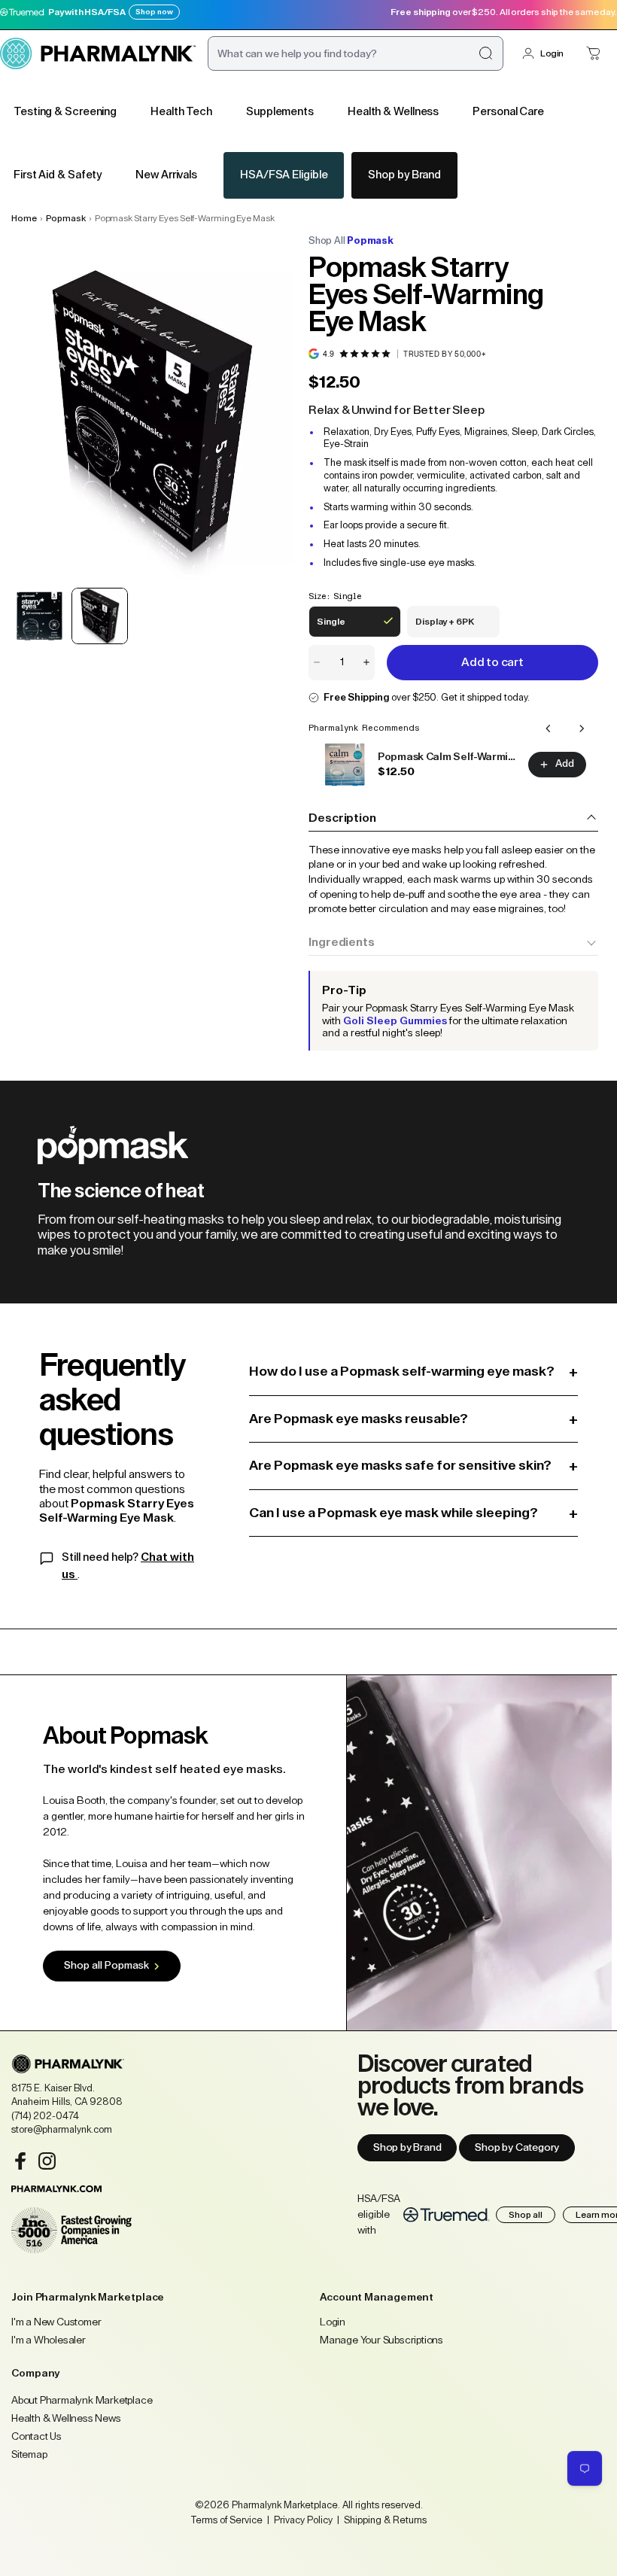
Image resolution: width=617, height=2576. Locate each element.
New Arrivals (166, 175)
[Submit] (485, 53)
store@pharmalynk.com (62, 2129)
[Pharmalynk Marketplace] (98, 53)
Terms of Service (226, 2520)
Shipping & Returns (384, 2520)
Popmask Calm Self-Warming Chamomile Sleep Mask (448, 757)
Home (24, 218)
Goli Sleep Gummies (395, 1021)
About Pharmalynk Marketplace (82, 2401)
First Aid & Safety (58, 175)
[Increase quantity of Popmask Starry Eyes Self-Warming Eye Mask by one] (366, 663)
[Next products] (582, 728)
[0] (594, 53)
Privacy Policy (303, 2520)
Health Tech (181, 112)
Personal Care (508, 112)
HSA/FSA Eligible (284, 175)
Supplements (280, 112)
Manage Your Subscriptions (381, 2340)
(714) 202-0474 (45, 2116)
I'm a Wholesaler (49, 2340)
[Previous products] (549, 728)
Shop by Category (517, 2148)
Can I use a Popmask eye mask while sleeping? (413, 1513)
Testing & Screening (65, 112)
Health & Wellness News (66, 2419)
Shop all (526, 2215)
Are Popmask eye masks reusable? (413, 1419)
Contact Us (36, 2437)
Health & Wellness (393, 112)
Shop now (154, 12)
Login (552, 53)
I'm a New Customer (56, 2322)
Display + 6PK (444, 627)
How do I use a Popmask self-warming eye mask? (413, 1372)
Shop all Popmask (106, 1966)
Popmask (66, 218)
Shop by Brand (404, 175)
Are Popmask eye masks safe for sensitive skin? (413, 1466)
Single (341, 627)
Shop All (351, 240)
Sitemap (29, 2455)
